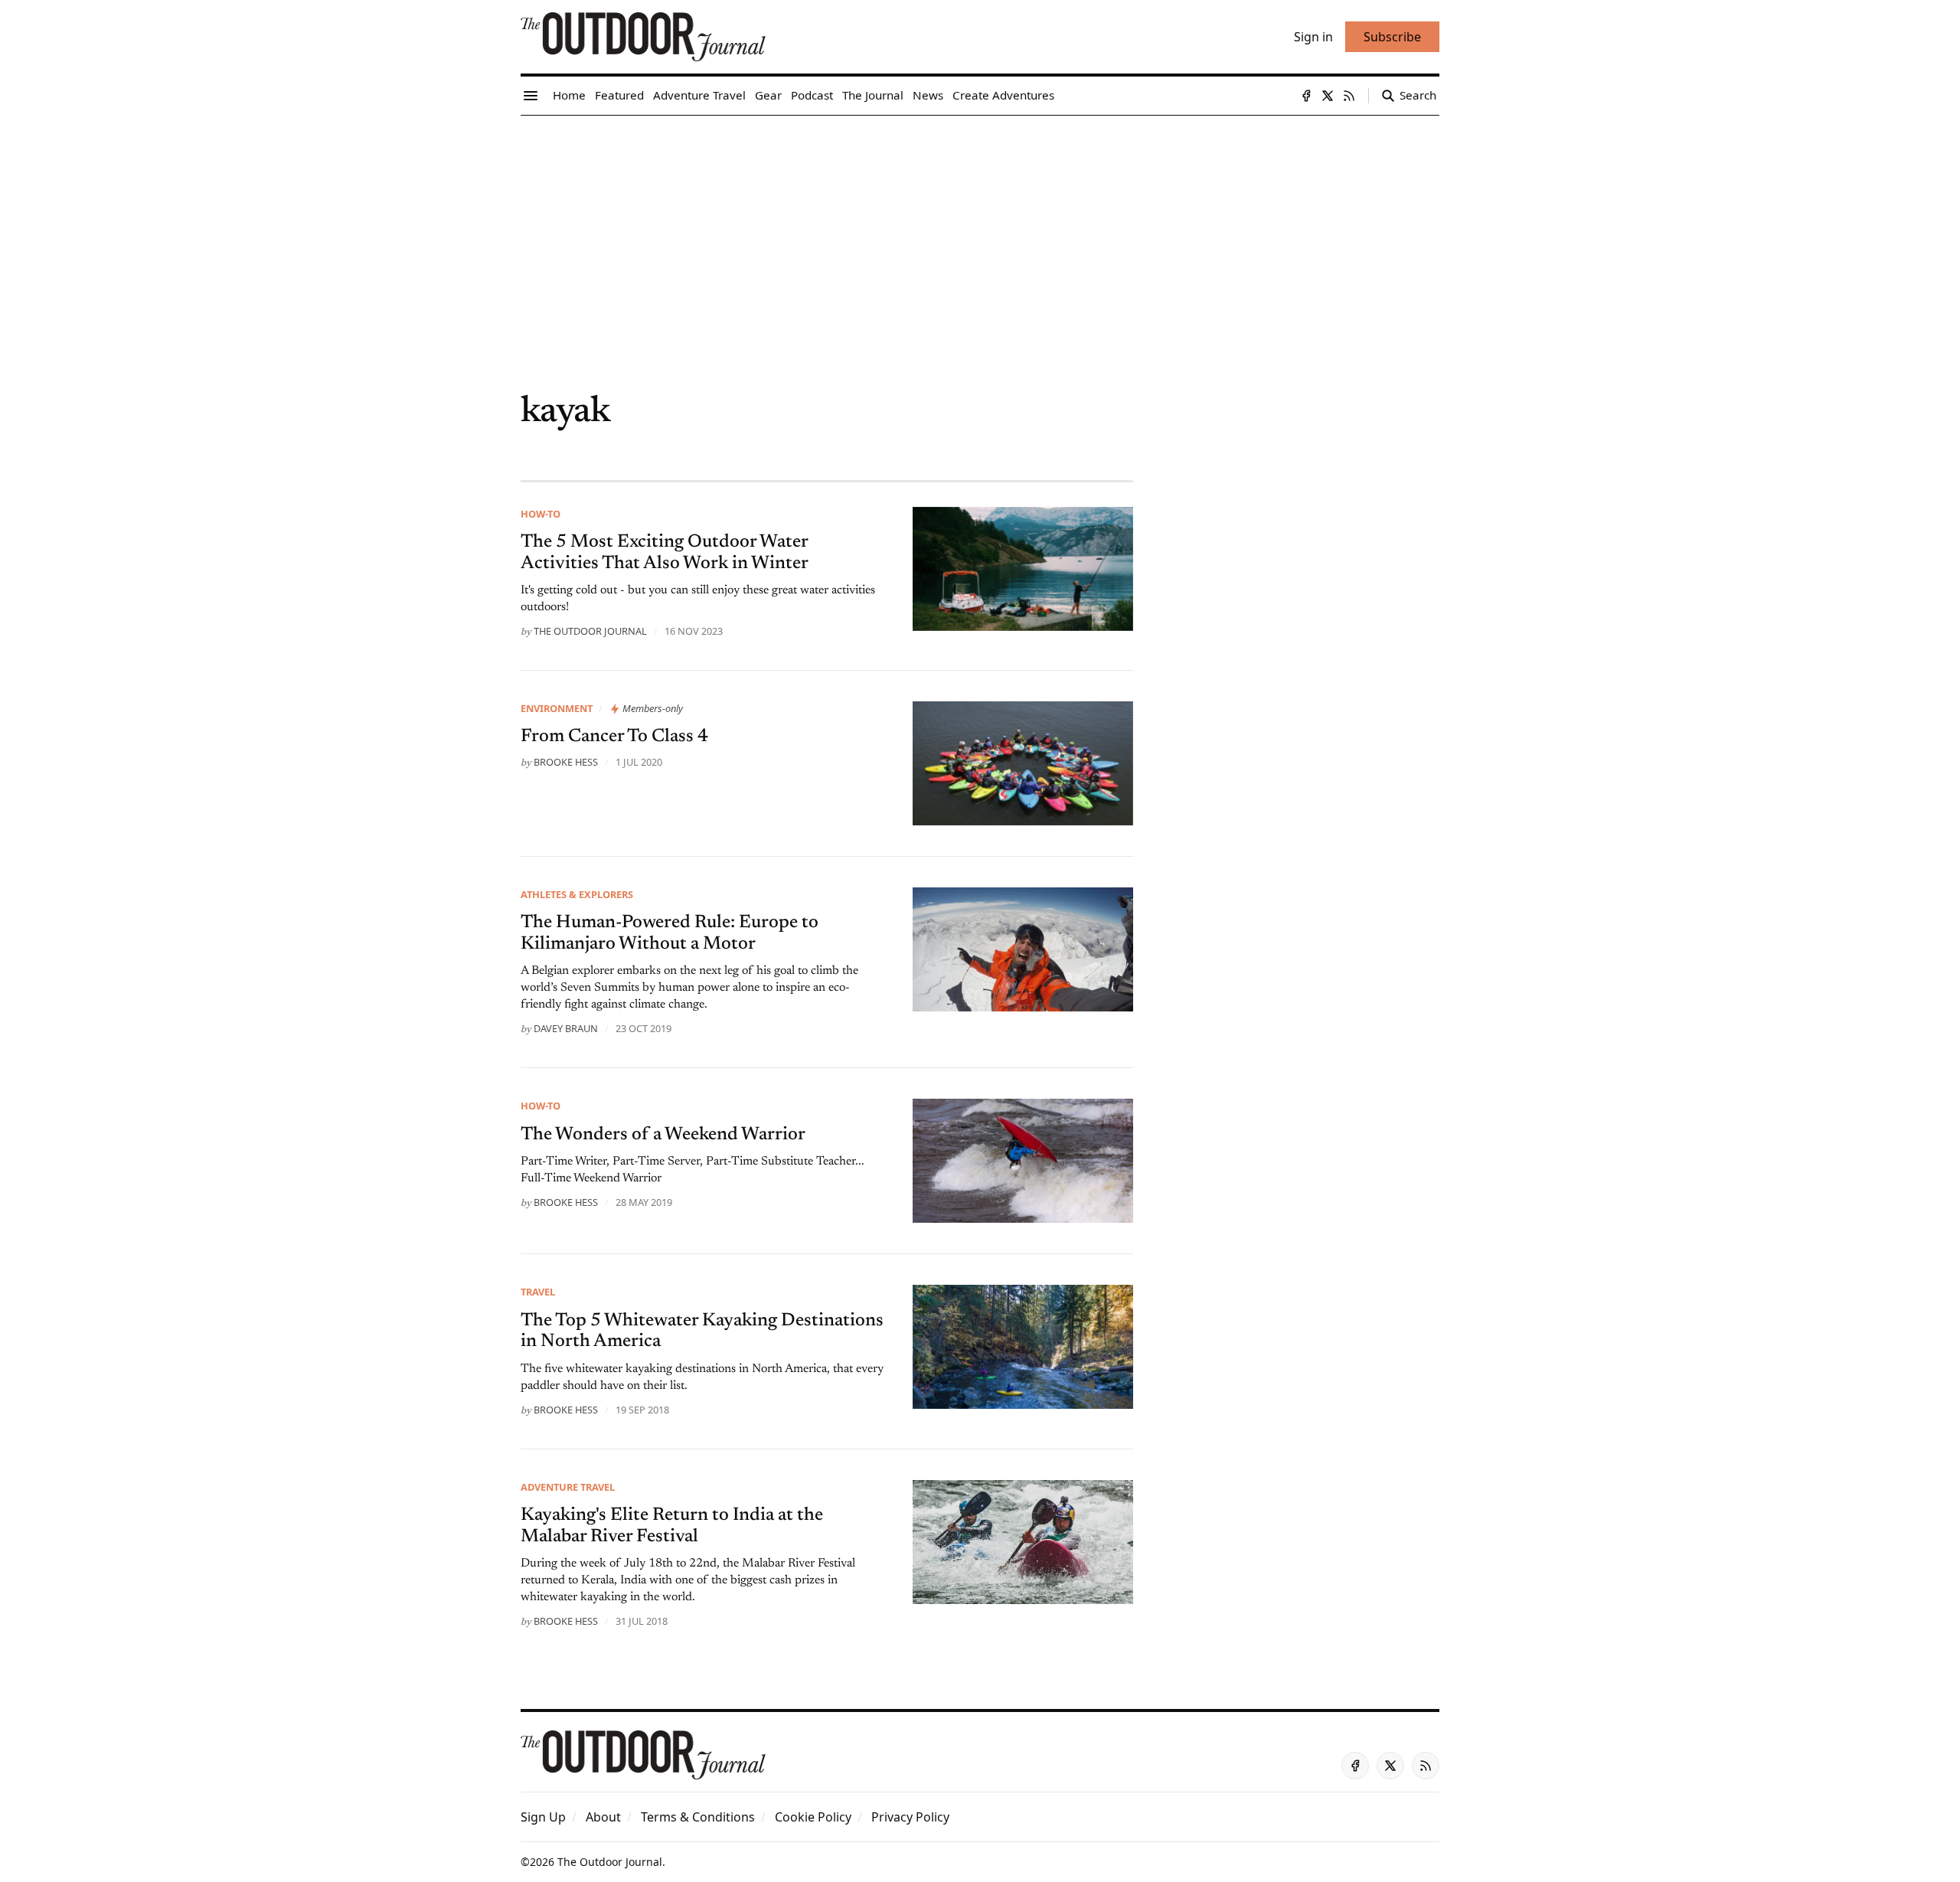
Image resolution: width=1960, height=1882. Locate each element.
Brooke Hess (566, 762)
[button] (543, 1817)
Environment (557, 708)
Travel (538, 1292)
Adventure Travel (568, 1487)
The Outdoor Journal (590, 631)
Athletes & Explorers (577, 894)
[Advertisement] (980, 230)
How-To (541, 514)
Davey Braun (566, 1028)
